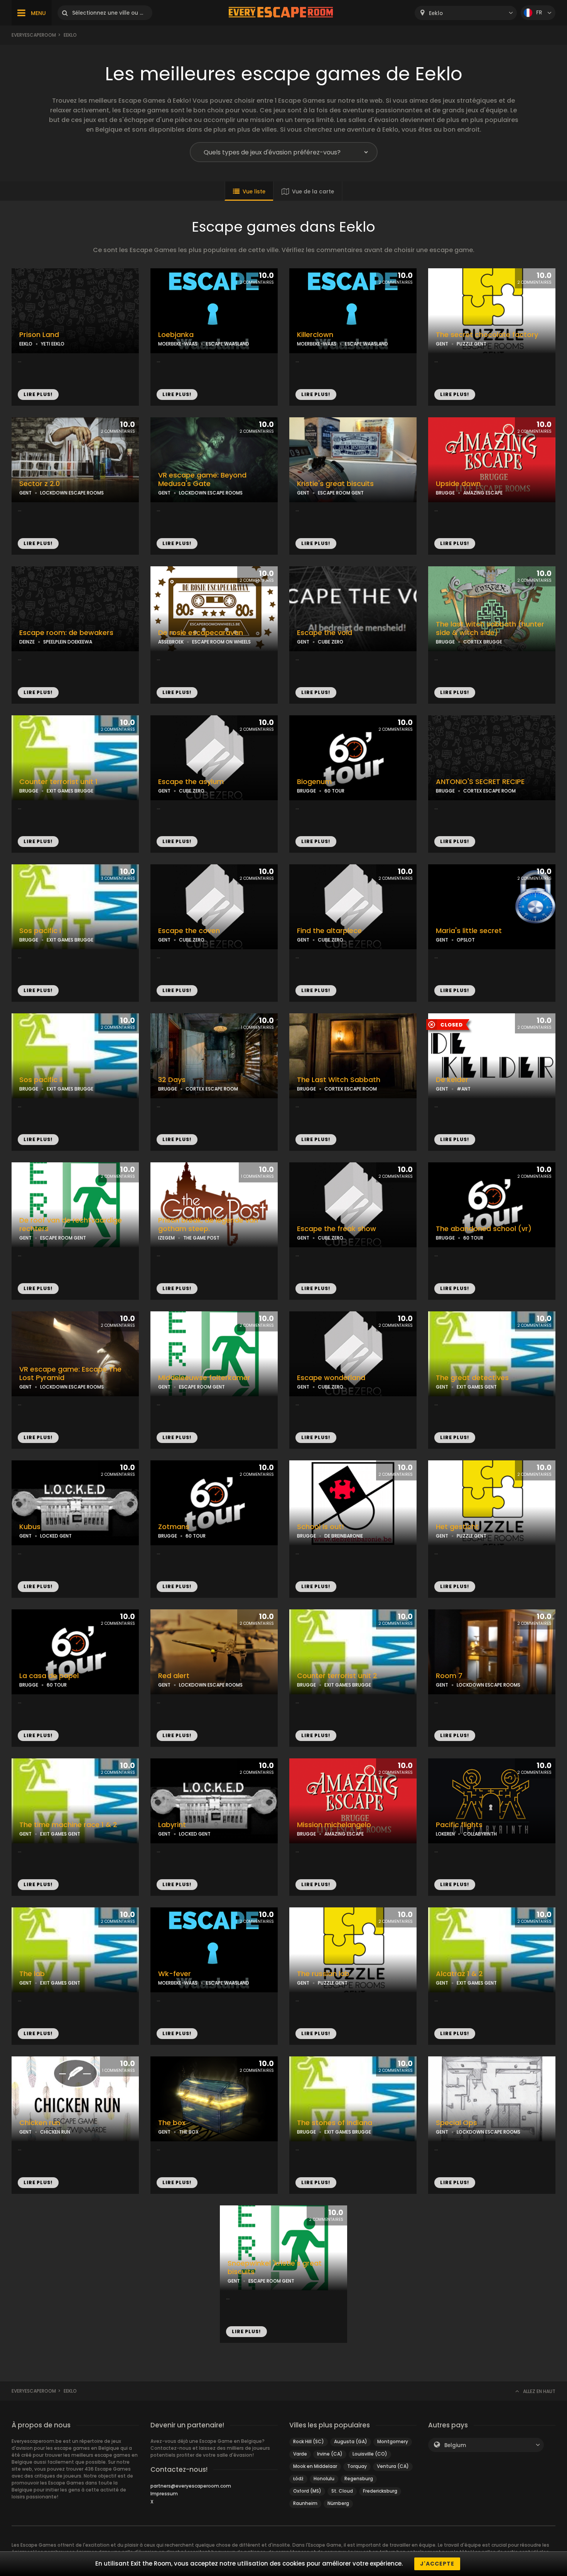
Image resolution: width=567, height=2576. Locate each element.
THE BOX (189, 2132)
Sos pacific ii (41, 1080)
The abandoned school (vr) (484, 1229)
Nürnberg (338, 2503)
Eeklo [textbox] (436, 13)
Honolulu (324, 2479)
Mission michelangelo (334, 1825)
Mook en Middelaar (315, 2466)
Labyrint (172, 1825)
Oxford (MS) (307, 2491)
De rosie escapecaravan (201, 633)
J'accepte (437, 2564)
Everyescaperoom (34, 35)
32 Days (172, 1080)
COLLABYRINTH (480, 1834)
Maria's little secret (469, 931)
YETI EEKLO (53, 344)
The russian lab (323, 1974)
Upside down (458, 484)
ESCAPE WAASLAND (228, 344)
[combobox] (466, 13)
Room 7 (449, 1676)
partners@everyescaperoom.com (191, 2486)
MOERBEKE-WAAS (178, 344)
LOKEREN (445, 1834)
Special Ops (456, 2123)
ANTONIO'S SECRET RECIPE (480, 782)
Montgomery (393, 2441)
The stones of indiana (335, 2123)
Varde (300, 2454)
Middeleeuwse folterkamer (204, 1378)
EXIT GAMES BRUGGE (70, 791)
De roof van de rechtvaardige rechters (71, 1225)
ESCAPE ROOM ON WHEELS (221, 642)
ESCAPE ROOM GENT (341, 493)
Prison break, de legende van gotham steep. (208, 1225)
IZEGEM (166, 1238)
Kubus (30, 1527)
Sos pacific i (40, 931)
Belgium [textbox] (455, 2445)
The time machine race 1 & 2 (68, 1825)
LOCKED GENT (56, 1536)
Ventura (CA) (393, 2466)
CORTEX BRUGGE (483, 642)
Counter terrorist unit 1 (58, 782)
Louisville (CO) (370, 2454)
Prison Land (39, 335)
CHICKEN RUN (55, 2132)
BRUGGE (445, 493)
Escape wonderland (331, 1378)
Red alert (174, 1676)
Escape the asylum (191, 782)
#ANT (464, 1089)
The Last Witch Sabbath (339, 1080)
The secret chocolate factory (487, 335)
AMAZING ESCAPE (483, 493)
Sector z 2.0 (40, 484)
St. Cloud (342, 2491)
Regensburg (359, 2479)
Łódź (298, 2479)
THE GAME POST (201, 1238)
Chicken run (40, 2123)
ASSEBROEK (171, 642)
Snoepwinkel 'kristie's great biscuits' (275, 2268)
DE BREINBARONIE (344, 1536)
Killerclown (315, 335)
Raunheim (305, 2503)
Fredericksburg (380, 2491)
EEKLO (26, 344)
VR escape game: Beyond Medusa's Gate (202, 480)
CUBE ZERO (331, 642)
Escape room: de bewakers (66, 633)
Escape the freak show (337, 1229)
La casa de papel (49, 1676)
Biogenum (314, 782)
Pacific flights (459, 1825)
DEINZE (27, 642)
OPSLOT (466, 940)
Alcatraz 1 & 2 (459, 1974)
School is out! (321, 1527)
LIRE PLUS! (38, 394)
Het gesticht (457, 1527)
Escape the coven (189, 931)
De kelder (452, 1080)
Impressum (164, 2494)
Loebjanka (176, 335)
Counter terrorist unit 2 (337, 1676)
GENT (442, 344)
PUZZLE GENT (472, 344)
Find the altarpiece (329, 931)
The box (172, 2123)
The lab (32, 1974)
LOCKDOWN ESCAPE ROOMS (72, 493)
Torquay (357, 2466)
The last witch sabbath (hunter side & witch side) (490, 629)
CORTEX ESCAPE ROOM (489, 791)
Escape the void (325, 633)
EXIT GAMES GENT (477, 1387)
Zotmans (174, 1527)
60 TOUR (334, 791)
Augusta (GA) (351, 2441)
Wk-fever (175, 1974)
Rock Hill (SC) (309, 2441)
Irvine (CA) (330, 2454)
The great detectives (472, 1378)
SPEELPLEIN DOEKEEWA (68, 642)
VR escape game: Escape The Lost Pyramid (70, 1374)
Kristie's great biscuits (335, 484)
